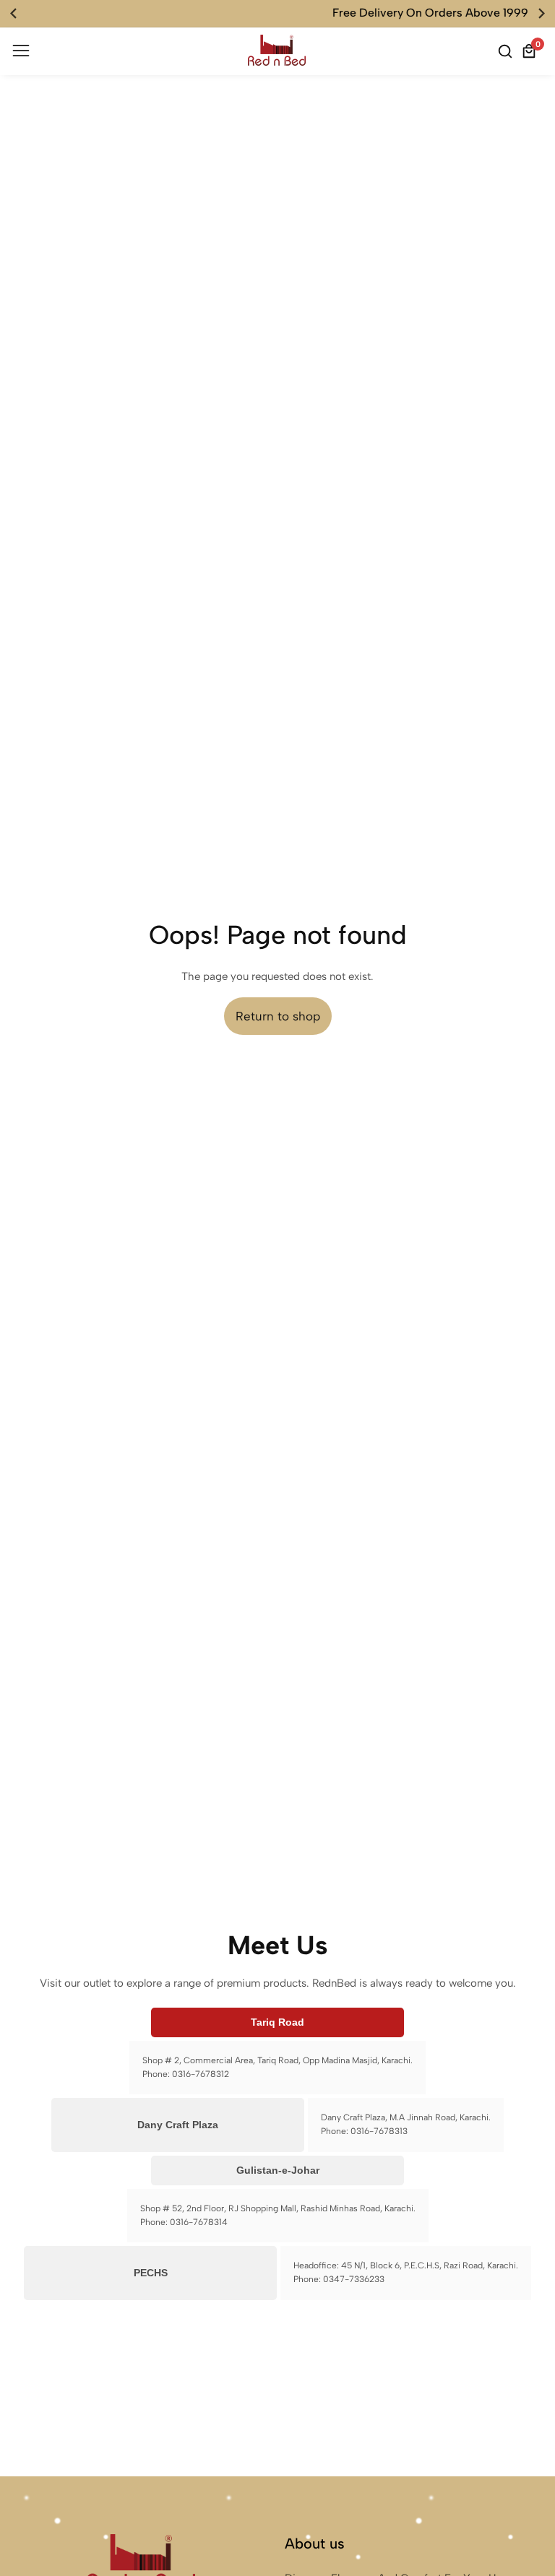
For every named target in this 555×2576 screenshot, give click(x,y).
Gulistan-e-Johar (278, 2170)
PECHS (151, 2273)
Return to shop (278, 1016)
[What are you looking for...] (507, 51)
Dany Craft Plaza (178, 2125)
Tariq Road (277, 2022)
